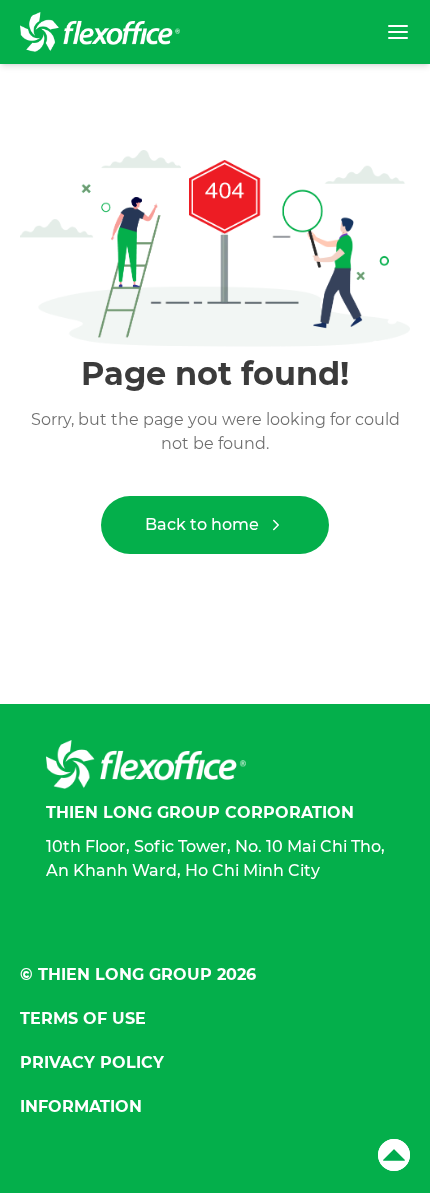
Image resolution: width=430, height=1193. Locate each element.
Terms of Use (83, 1018)
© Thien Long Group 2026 (138, 974)
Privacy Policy (92, 1062)
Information (81, 1106)
